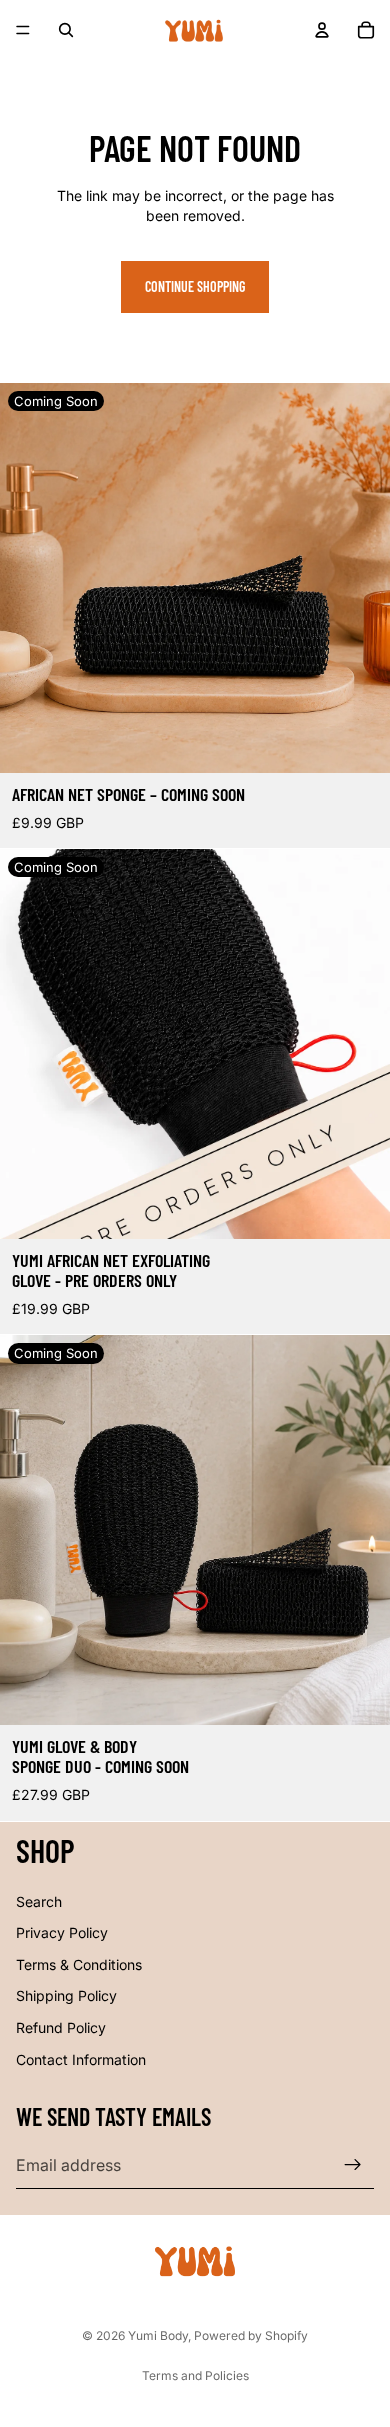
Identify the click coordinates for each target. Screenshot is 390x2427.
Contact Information (81, 2058)
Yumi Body (158, 2335)
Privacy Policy (62, 1932)
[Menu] (23, 30)
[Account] (322, 30)
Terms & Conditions (79, 1963)
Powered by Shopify (251, 2335)
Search (39, 1900)
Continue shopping (195, 286)
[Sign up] (353, 2165)
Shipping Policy (66, 1995)
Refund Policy (61, 2026)
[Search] (66, 30)
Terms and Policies (195, 2375)
